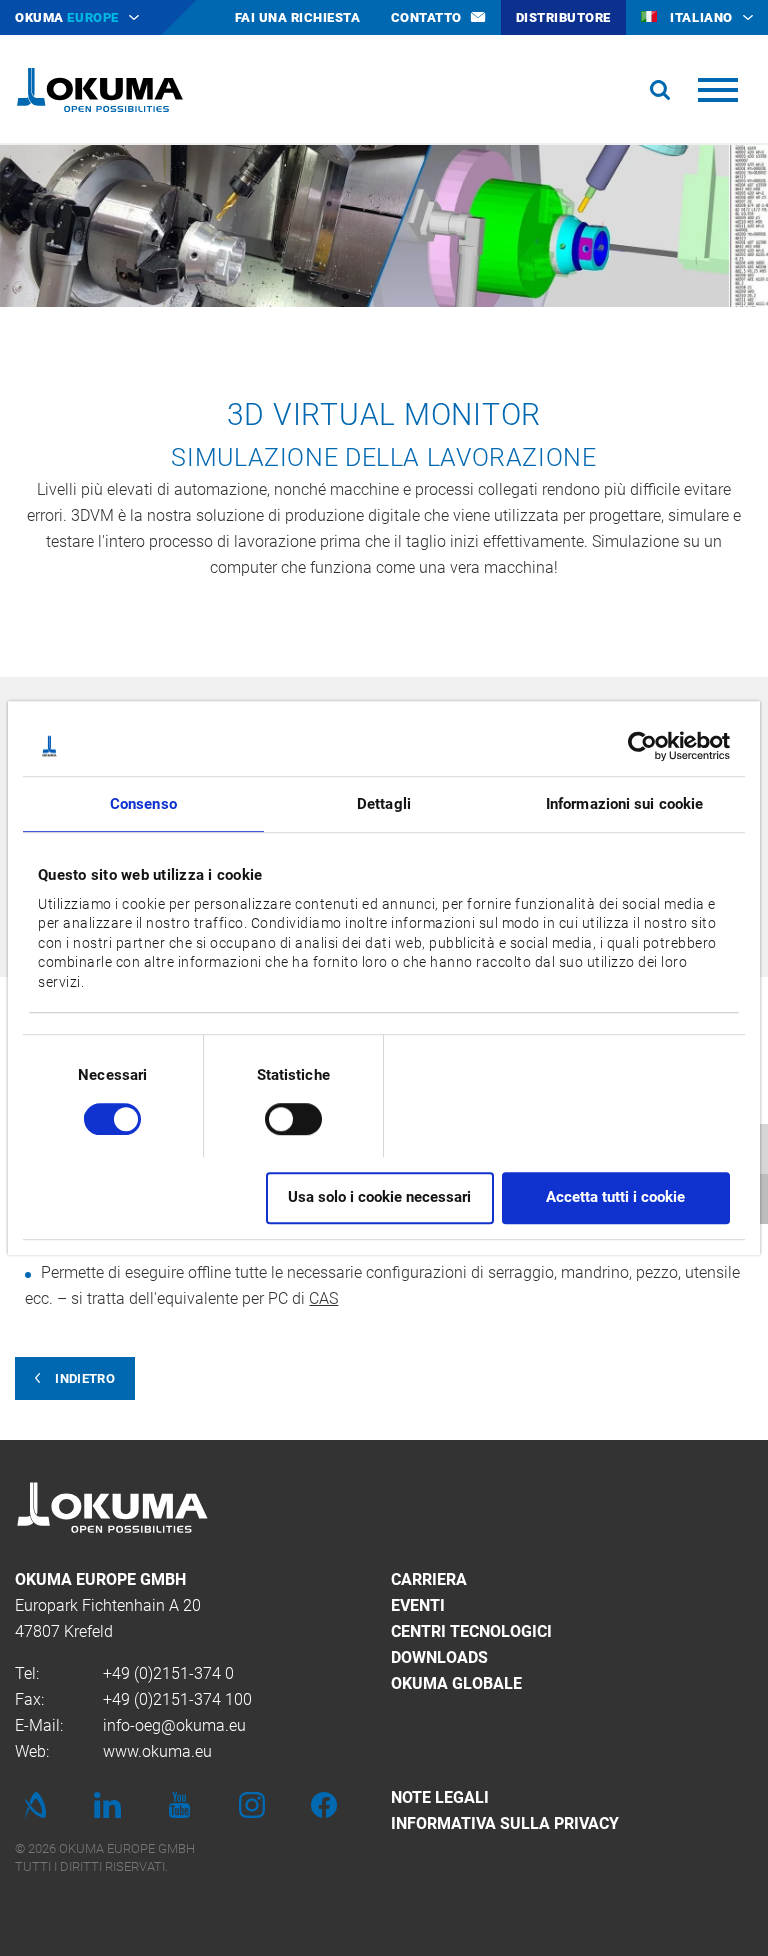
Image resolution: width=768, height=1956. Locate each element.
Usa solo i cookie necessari (379, 1198)
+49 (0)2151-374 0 (168, 1673)
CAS (323, 1298)
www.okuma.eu (157, 1751)
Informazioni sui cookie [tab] (624, 804)
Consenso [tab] (143, 804)
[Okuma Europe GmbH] (100, 90)
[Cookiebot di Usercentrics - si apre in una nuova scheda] (642, 746)
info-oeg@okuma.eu (174, 1725)
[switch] (277, 1116)
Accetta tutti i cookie (615, 1198)
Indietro (85, 1378)
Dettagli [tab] (384, 804)
